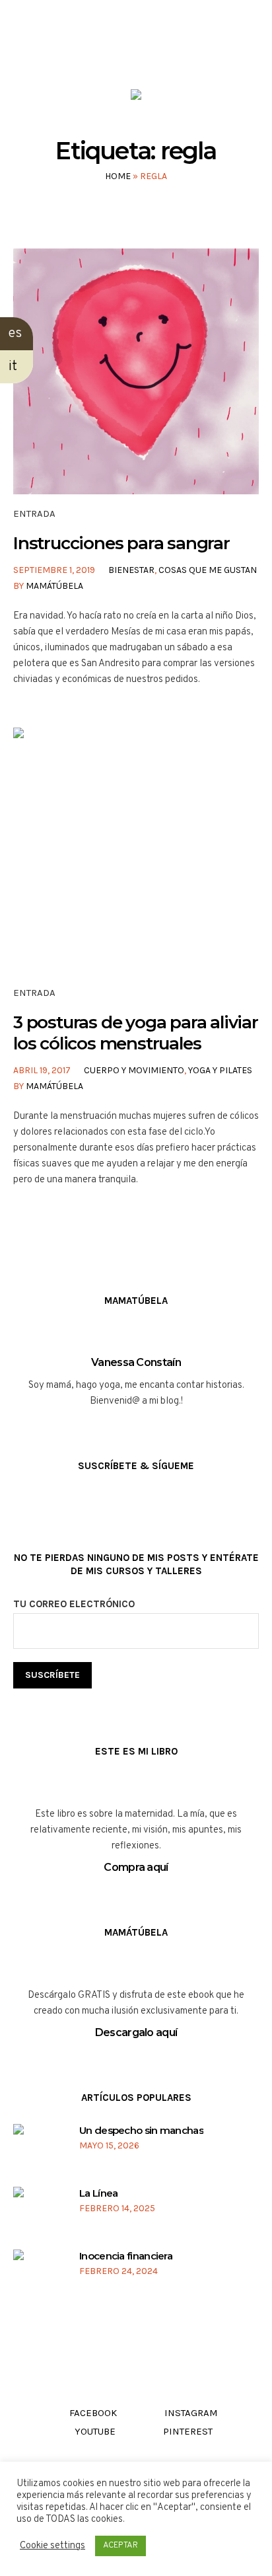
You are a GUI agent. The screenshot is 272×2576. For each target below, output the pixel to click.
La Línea (98, 2193)
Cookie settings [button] (52, 2546)
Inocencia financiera (126, 2256)
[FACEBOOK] (97, 52)
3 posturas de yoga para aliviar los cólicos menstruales (136, 1033)
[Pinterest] (173, 52)
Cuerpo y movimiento (134, 1070)
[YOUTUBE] (148, 52)
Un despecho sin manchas (141, 2130)
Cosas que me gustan (208, 570)
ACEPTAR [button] (120, 2546)
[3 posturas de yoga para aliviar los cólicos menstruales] (136, 851)
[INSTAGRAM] (122, 52)
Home (118, 176)
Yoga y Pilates (220, 1070)
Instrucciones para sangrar (121, 543)
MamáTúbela (54, 586)
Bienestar (131, 570)
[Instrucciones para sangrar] (136, 371)
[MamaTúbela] (136, 97)
